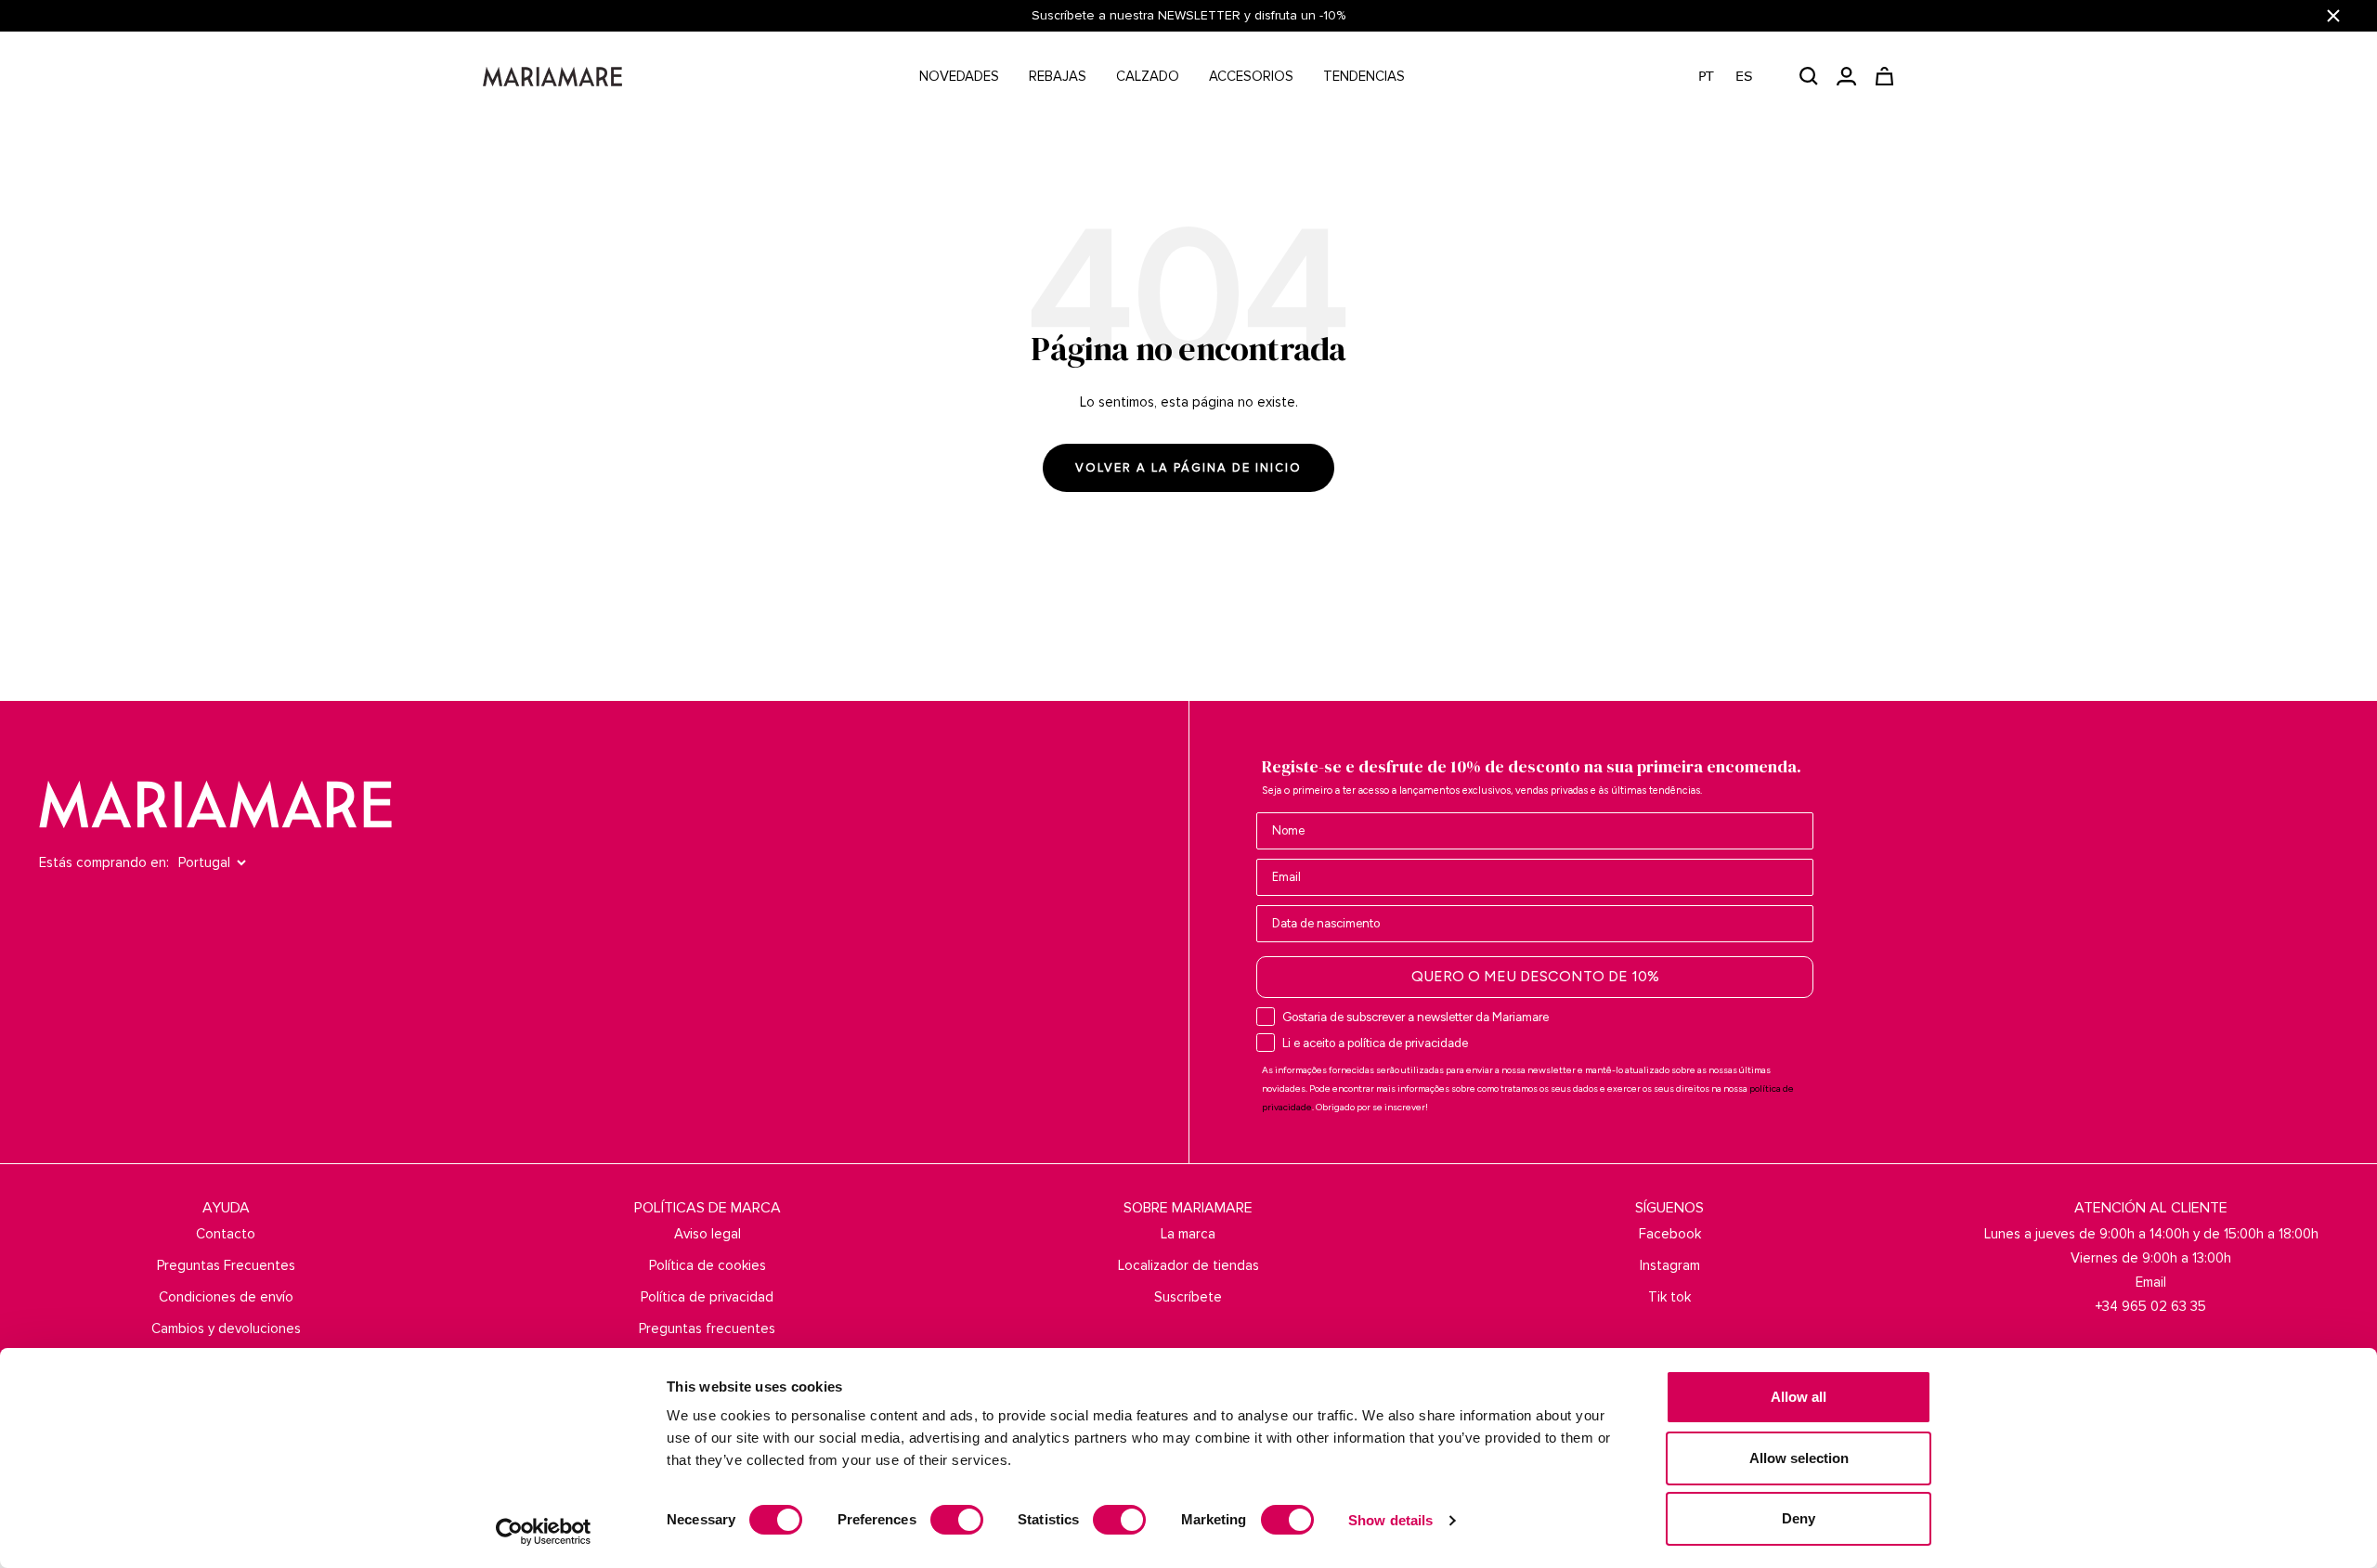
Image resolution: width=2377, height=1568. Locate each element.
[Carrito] (1884, 76)
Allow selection (1799, 1458)
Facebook (1670, 1234)
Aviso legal (708, 1234)
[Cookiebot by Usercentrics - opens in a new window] (544, 1532)
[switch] (957, 1520)
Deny (1799, 1518)
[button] (1735, 77)
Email (2151, 1282)
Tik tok (1669, 1297)
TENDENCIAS (1364, 76)
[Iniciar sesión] (1846, 76)
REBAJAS (1058, 76)
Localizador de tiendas (1188, 1265)
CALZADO (1148, 76)
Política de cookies (708, 1265)
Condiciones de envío (226, 1297)
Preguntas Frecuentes (226, 1265)
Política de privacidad (707, 1297)
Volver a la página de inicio (1188, 468)
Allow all (1799, 1397)
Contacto (226, 1234)
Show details (1390, 1520)
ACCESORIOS (1251, 76)
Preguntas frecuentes (707, 1328)
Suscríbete (1188, 1297)
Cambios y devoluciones (226, 1328)
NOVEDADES (959, 76)
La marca (1188, 1234)
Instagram (1670, 1265)
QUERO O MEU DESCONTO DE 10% (1535, 976)
